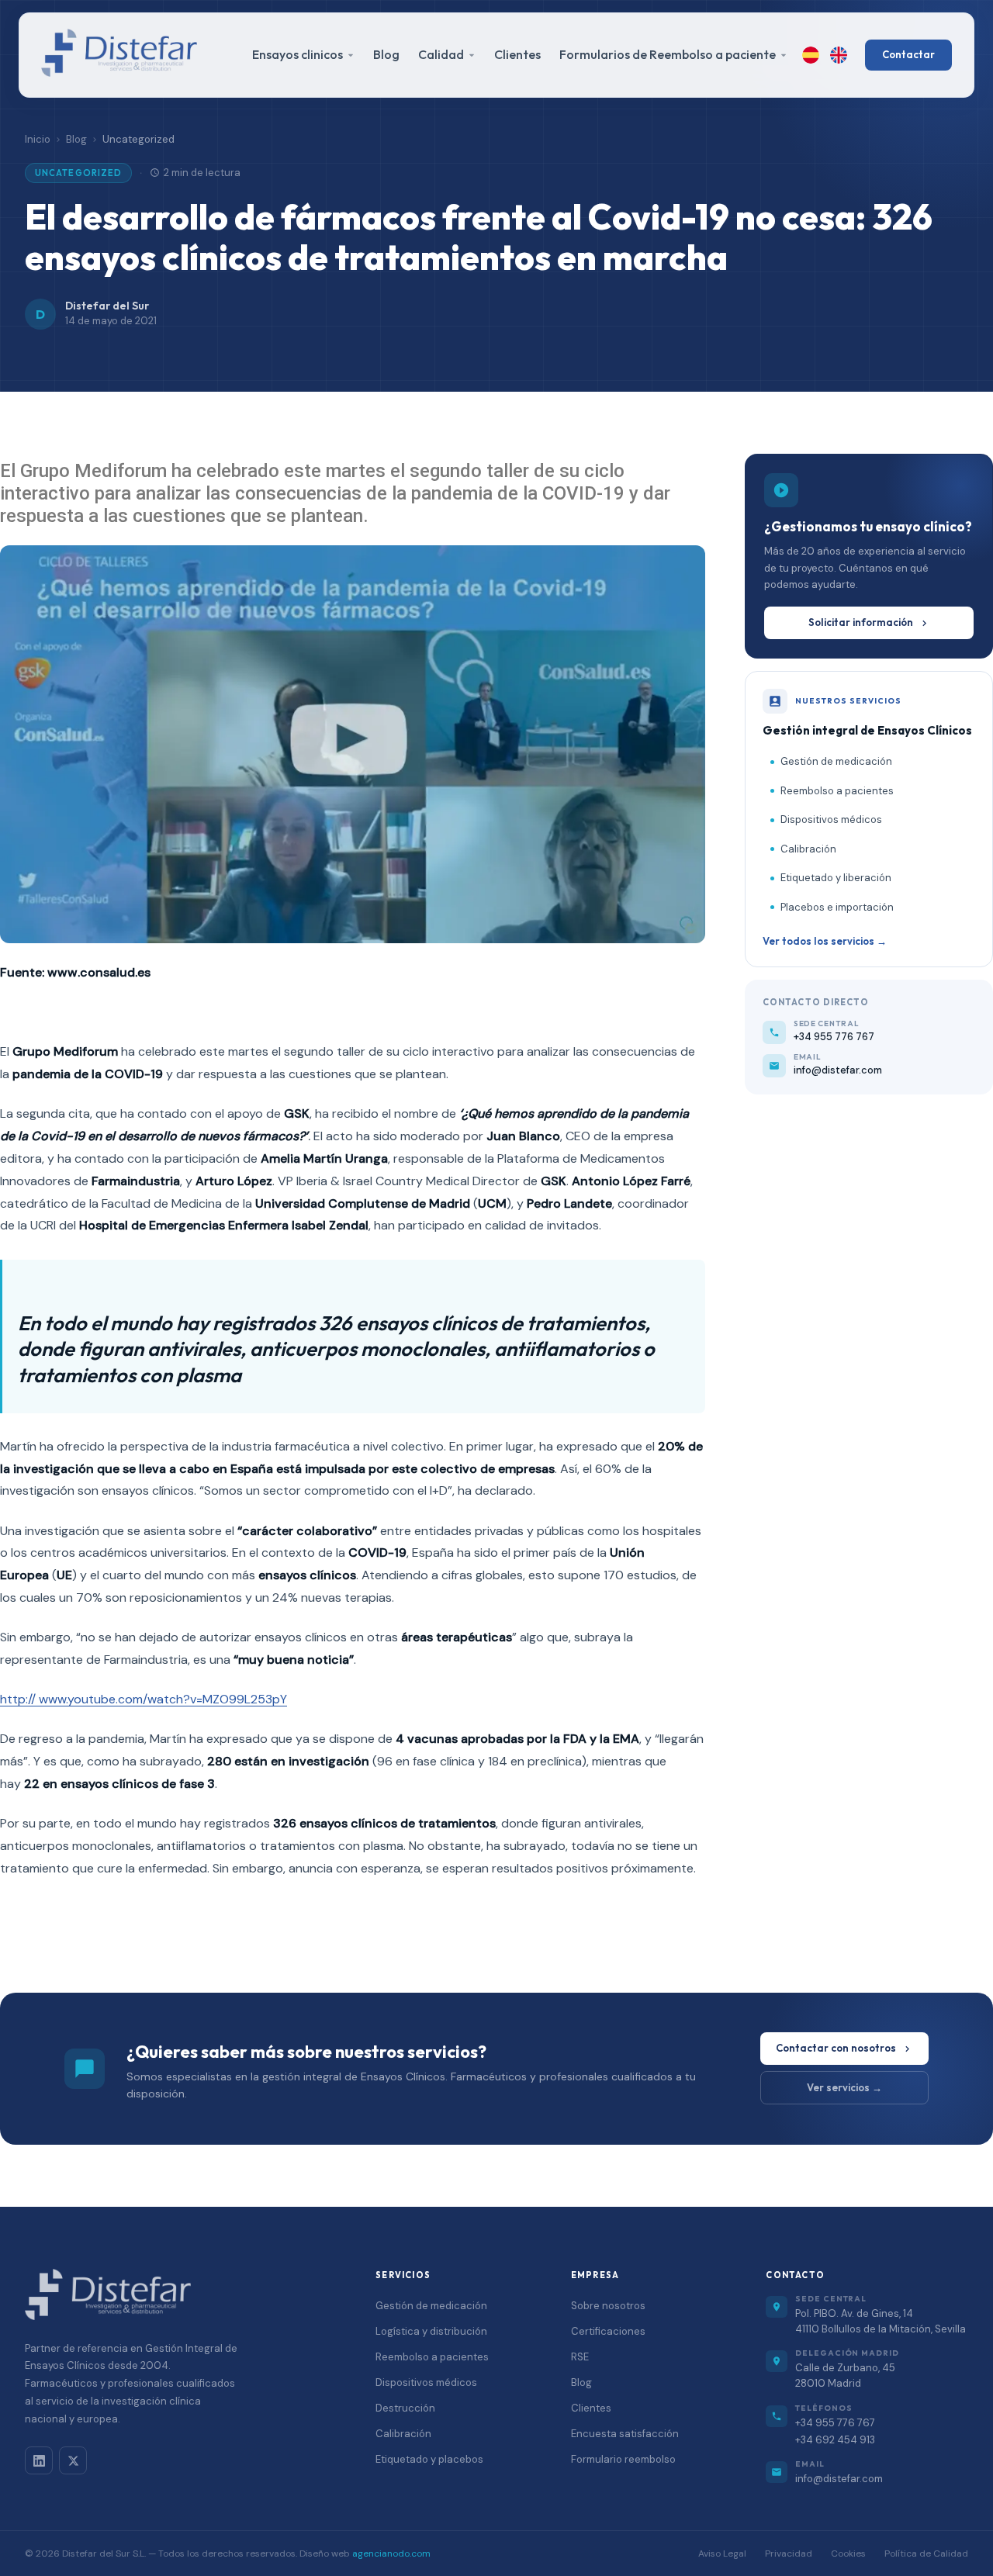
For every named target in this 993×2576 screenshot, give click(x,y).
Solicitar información (861, 622)
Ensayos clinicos (298, 54)
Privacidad (789, 2554)
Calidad (441, 54)
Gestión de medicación (836, 761)
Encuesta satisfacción (625, 2434)
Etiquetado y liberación (836, 878)
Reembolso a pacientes (837, 791)
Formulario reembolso (623, 2459)
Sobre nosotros (608, 2306)
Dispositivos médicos (831, 819)
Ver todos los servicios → (825, 941)
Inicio (38, 139)
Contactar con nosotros (836, 2048)
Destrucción (405, 2408)
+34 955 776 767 (835, 2423)
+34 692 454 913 (835, 2440)
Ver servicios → (844, 2087)
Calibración (808, 849)
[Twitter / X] (73, 2460)
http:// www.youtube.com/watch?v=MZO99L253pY (144, 1699)
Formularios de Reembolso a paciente (668, 54)
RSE (580, 2357)
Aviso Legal (722, 2554)
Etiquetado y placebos (429, 2459)
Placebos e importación (837, 907)
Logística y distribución (431, 2331)
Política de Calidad (926, 2554)
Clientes (517, 54)
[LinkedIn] (39, 2460)
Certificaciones (608, 2331)
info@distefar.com (839, 2479)
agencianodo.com (391, 2554)
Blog (386, 54)
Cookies (848, 2554)
